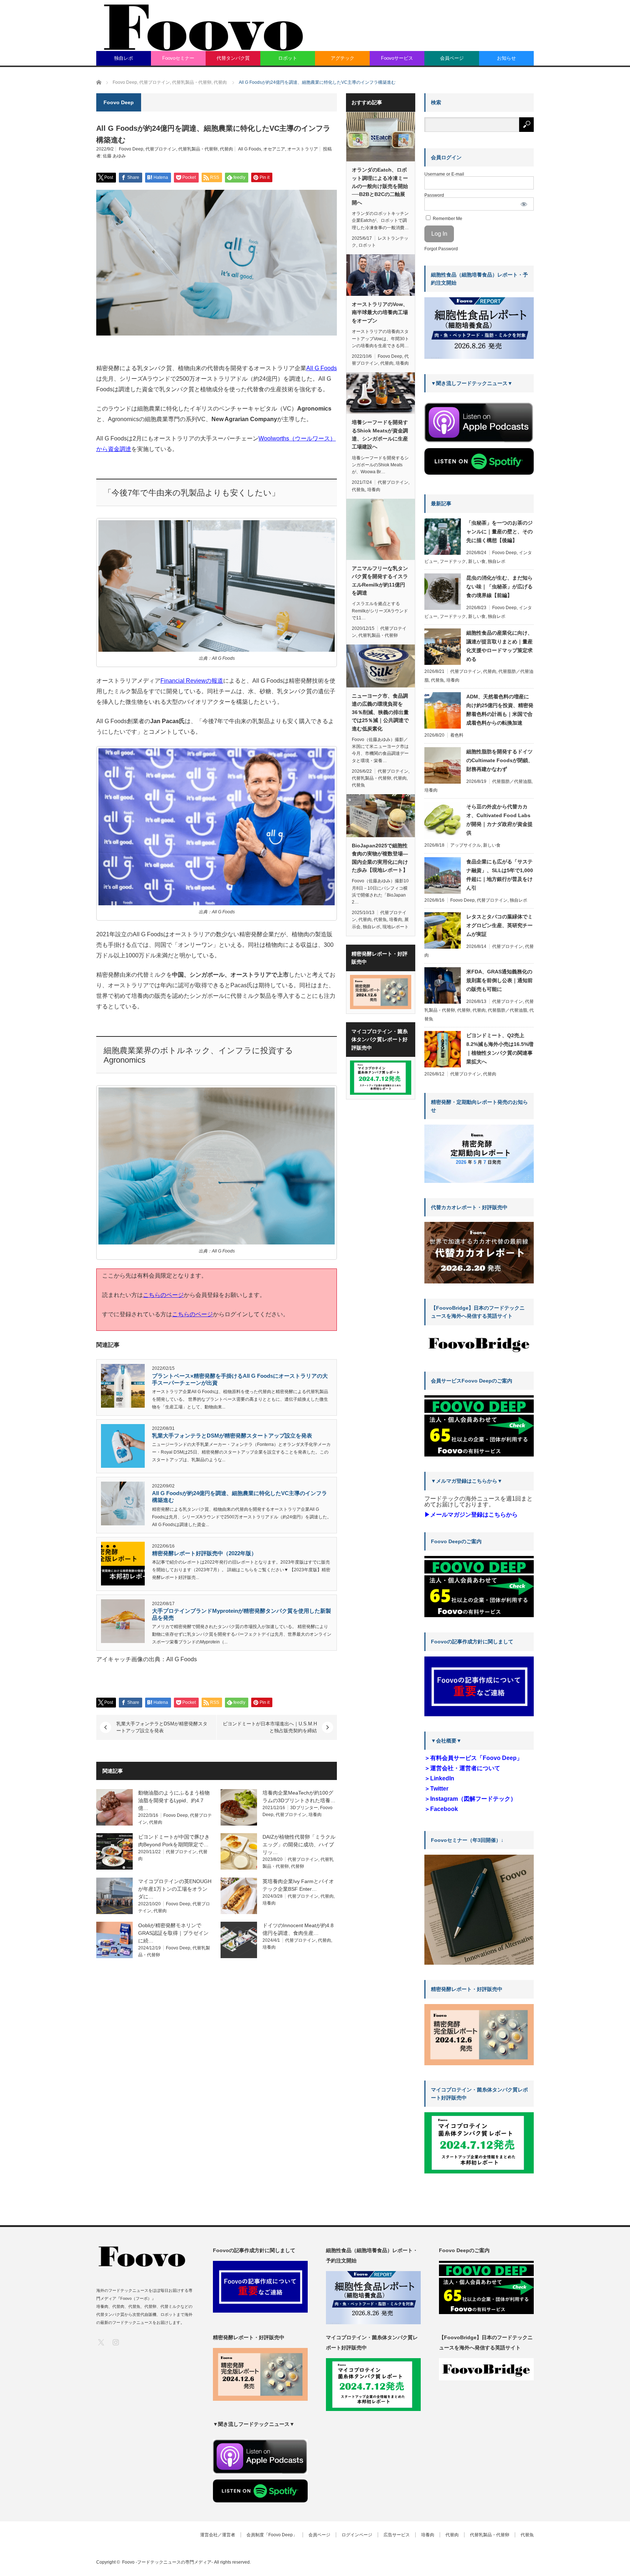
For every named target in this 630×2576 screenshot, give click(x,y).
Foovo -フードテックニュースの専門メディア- (168, 2562)
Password (434, 195)
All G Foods (250, 149)
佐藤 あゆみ (114, 156)
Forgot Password (441, 249)
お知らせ (506, 58)
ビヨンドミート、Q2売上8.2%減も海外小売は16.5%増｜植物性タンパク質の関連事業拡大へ (500, 1048)
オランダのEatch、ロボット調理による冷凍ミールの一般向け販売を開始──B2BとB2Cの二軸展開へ (380, 186)
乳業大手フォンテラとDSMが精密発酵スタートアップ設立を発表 (232, 1436)
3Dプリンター (304, 1808)
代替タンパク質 (233, 58)
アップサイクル (466, 845)
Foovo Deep (131, 149)
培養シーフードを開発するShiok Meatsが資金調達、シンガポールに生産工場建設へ (380, 434)
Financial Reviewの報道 (192, 681)
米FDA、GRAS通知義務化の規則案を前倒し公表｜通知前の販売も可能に (499, 980)
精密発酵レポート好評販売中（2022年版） (204, 1553)
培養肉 (315, 1815)
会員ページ (452, 58)
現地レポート (396, 927)
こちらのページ (163, 1295)
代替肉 (226, 149)
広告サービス (397, 2535)
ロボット (288, 58)
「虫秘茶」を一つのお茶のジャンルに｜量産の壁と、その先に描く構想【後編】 (499, 532)
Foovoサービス (397, 58)
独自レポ (124, 58)
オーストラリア (303, 149)
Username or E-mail (444, 174)
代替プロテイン (161, 149)
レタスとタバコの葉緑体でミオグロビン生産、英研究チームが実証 (499, 925)
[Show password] (524, 204)
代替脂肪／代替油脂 (512, 781)
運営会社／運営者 (218, 2535)
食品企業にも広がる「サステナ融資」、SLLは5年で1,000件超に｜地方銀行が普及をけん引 (500, 875)
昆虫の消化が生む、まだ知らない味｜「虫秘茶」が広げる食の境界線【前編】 (499, 587)
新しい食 (477, 561)
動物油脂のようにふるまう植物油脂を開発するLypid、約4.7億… (174, 1800)
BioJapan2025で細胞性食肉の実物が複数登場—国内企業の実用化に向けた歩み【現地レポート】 (380, 858)
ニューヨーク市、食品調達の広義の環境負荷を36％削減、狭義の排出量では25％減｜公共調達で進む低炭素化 (380, 712)
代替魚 (358, 490)
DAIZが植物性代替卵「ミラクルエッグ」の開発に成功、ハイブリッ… (299, 1844)
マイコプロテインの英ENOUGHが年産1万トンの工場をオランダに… (175, 1889)
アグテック (343, 58)
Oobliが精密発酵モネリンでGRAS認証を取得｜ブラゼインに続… (173, 1933)
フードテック (453, 561)
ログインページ (357, 2535)
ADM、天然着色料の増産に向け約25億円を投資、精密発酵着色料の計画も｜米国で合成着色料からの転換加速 (500, 710)
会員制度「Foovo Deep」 (272, 2535)
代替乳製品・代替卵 (198, 149)
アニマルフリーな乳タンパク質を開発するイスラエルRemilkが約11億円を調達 (380, 581)
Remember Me (447, 219)
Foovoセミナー (178, 58)
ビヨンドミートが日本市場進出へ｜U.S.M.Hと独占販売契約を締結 (270, 1727)
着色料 (457, 735)
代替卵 (297, 1866)
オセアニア (274, 149)
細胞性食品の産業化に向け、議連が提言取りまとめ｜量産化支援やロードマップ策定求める (499, 646)
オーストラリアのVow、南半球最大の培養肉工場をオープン (380, 312)
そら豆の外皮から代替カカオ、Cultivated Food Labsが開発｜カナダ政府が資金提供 (499, 820)
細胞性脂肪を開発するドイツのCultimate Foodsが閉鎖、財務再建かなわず (500, 760)
